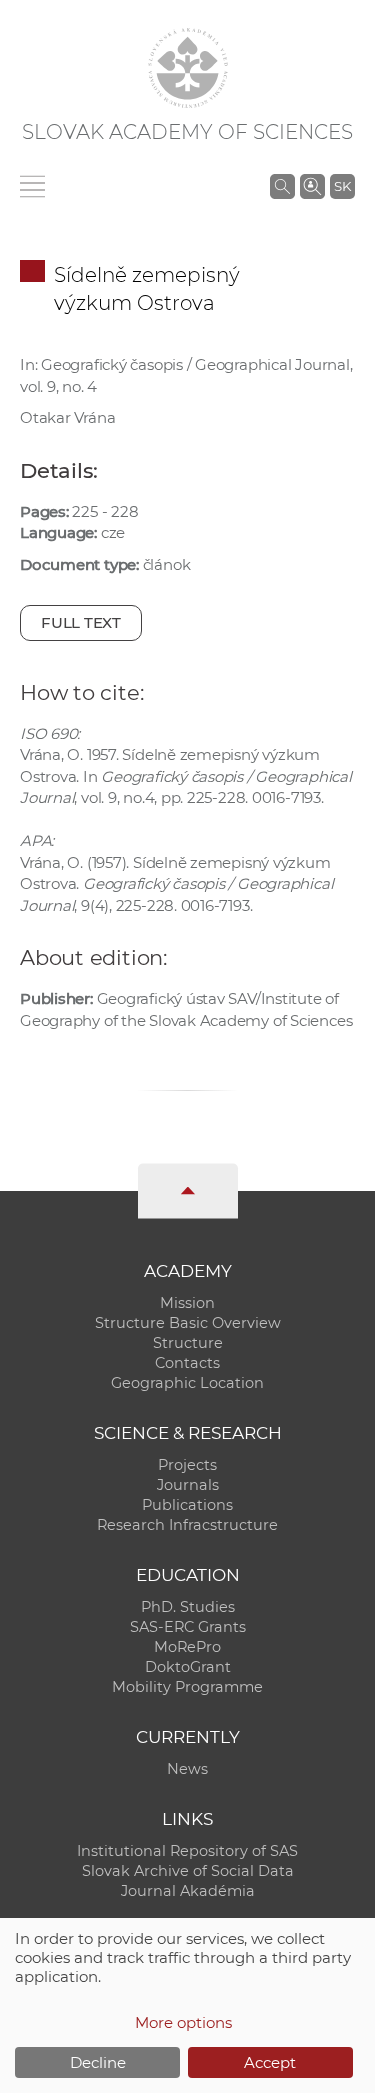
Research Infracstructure (187, 1525)
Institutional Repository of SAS (187, 1851)
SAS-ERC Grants (188, 1627)
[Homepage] (188, 68)
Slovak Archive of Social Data (188, 1871)
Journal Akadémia (188, 1891)
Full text (81, 622)
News (187, 1769)
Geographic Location (187, 1383)
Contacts (187, 1363)
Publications (187, 1505)
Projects (187, 1465)
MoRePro (187, 1647)
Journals (188, 1485)
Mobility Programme (187, 1687)
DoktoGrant (188, 1667)
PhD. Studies (188, 1607)
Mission (187, 1303)
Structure (188, 1343)
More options (183, 2022)
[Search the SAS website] (282, 186)
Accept (270, 2062)
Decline (98, 2062)
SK (342, 186)
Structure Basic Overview (188, 1323)
